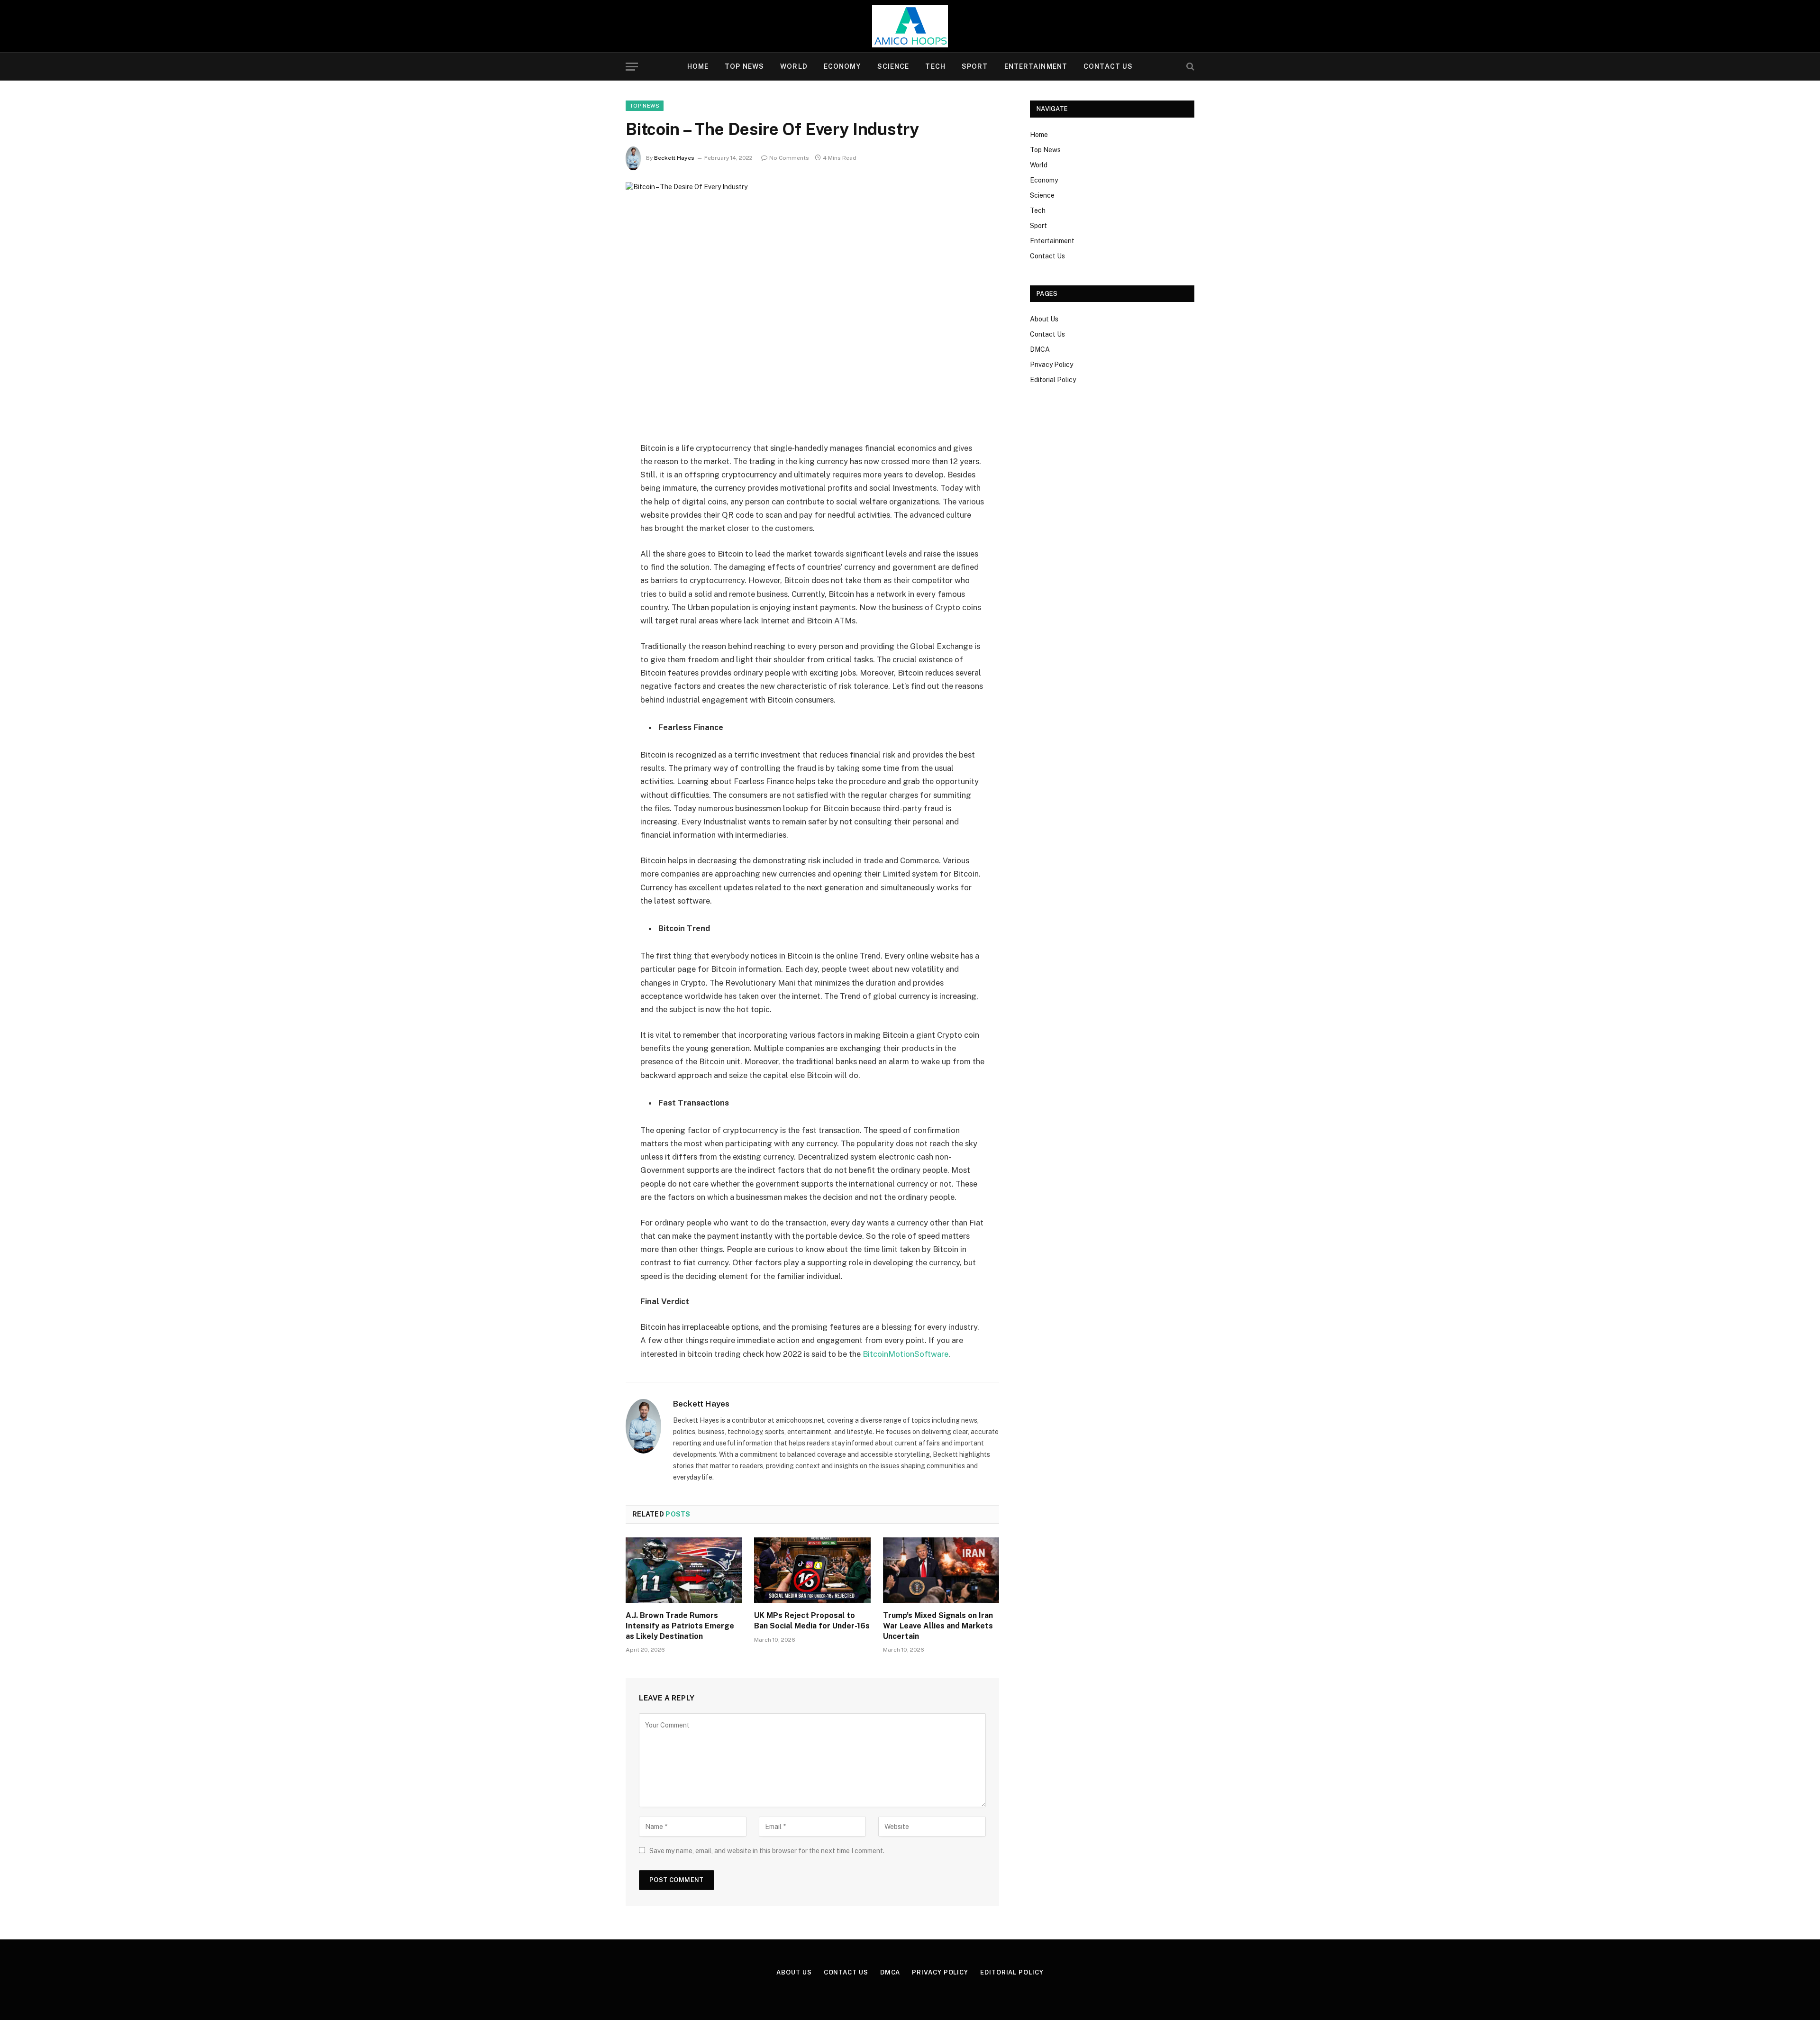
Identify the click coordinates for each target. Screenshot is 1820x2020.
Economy (842, 66)
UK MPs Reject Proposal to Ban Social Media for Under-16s (812, 1621)
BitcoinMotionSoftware (905, 1354)
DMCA (1040, 349)
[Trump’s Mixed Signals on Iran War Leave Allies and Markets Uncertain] (941, 1570)
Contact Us (1108, 66)
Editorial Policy (1053, 380)
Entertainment (1036, 66)
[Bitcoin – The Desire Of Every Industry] (812, 304)
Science (893, 66)
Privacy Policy (1051, 365)
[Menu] (632, 67)
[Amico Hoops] (910, 26)
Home (698, 66)
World (794, 66)
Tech (935, 66)
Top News (744, 66)
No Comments (789, 158)
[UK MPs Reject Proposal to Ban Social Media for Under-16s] (812, 1570)
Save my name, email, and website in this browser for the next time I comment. (767, 1851)
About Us (1044, 319)
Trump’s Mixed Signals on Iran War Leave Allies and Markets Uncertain (938, 1626)
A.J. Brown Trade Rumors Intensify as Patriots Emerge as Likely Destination (680, 1626)
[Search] (1189, 67)
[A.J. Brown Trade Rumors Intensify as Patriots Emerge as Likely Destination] (684, 1570)
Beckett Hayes (674, 158)
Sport (975, 66)
